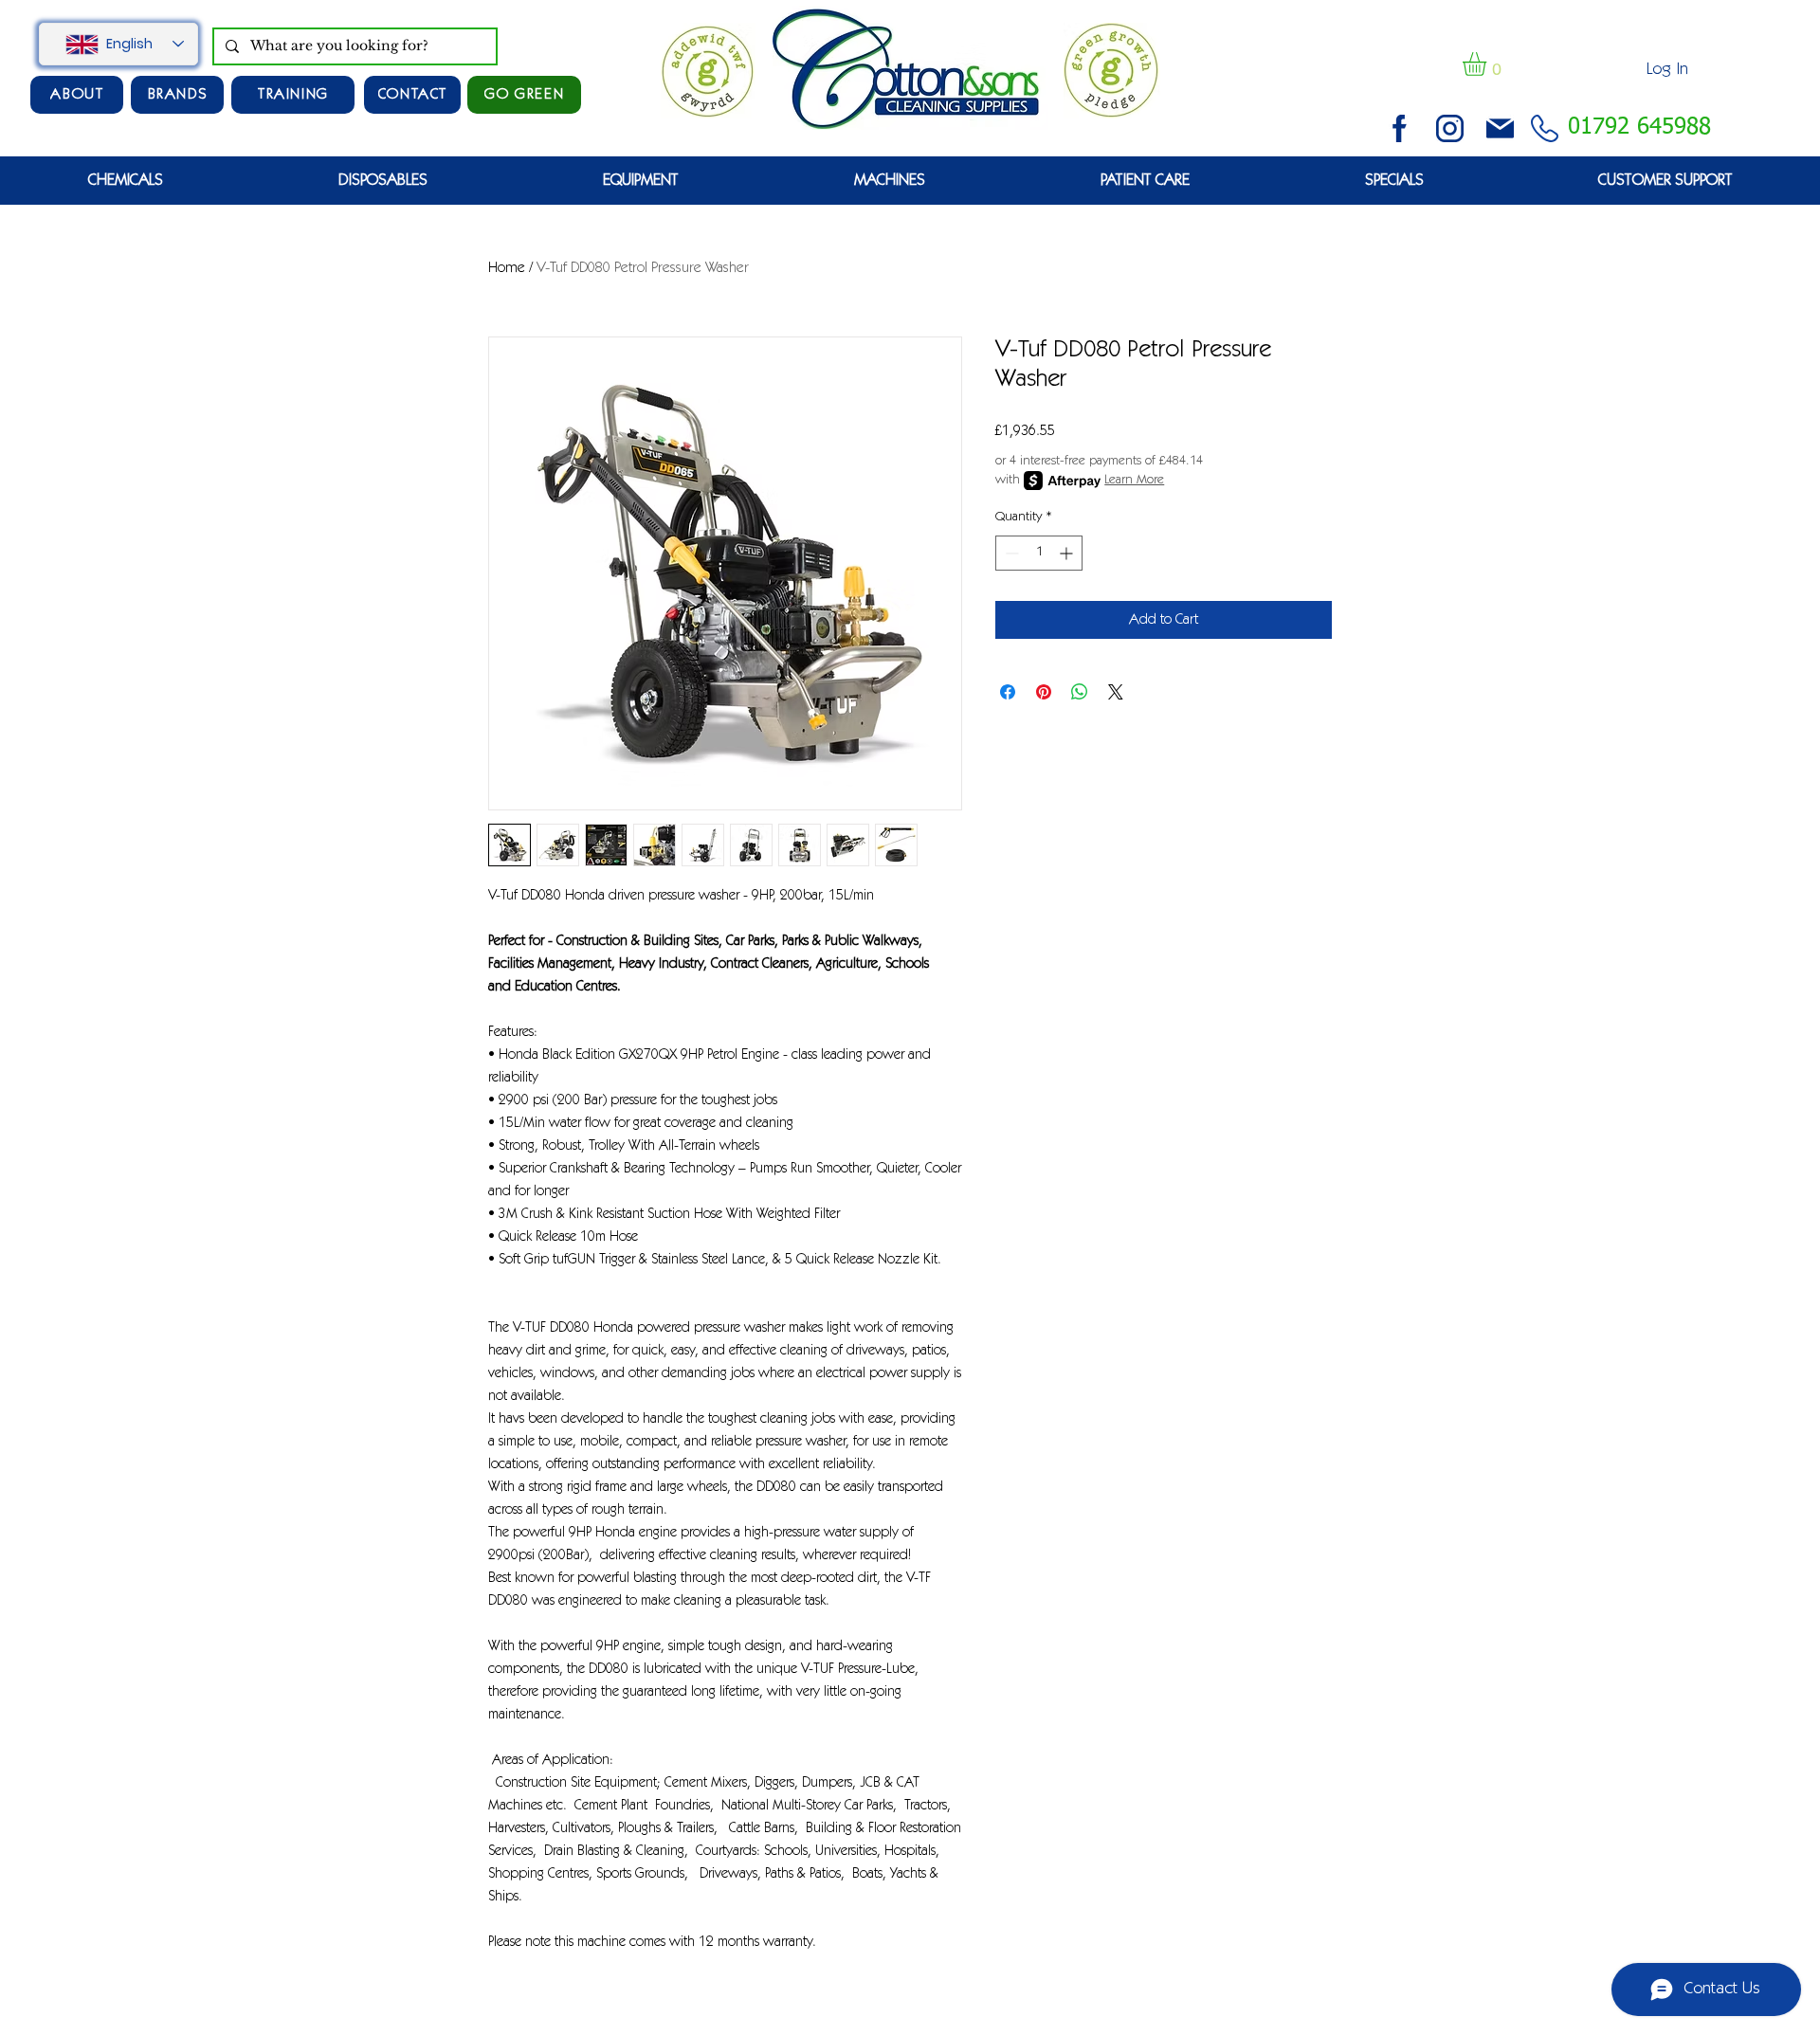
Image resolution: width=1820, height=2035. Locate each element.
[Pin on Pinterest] (1044, 692)
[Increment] (1068, 553)
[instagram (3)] (1450, 128)
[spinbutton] (1039, 553)
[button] (1488, 64)
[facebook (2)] (1400, 128)
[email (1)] (1500, 128)
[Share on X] (1116, 692)
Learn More (1134, 481)
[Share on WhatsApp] (1080, 692)
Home (507, 268)
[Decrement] (1010, 553)
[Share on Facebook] (1008, 692)
